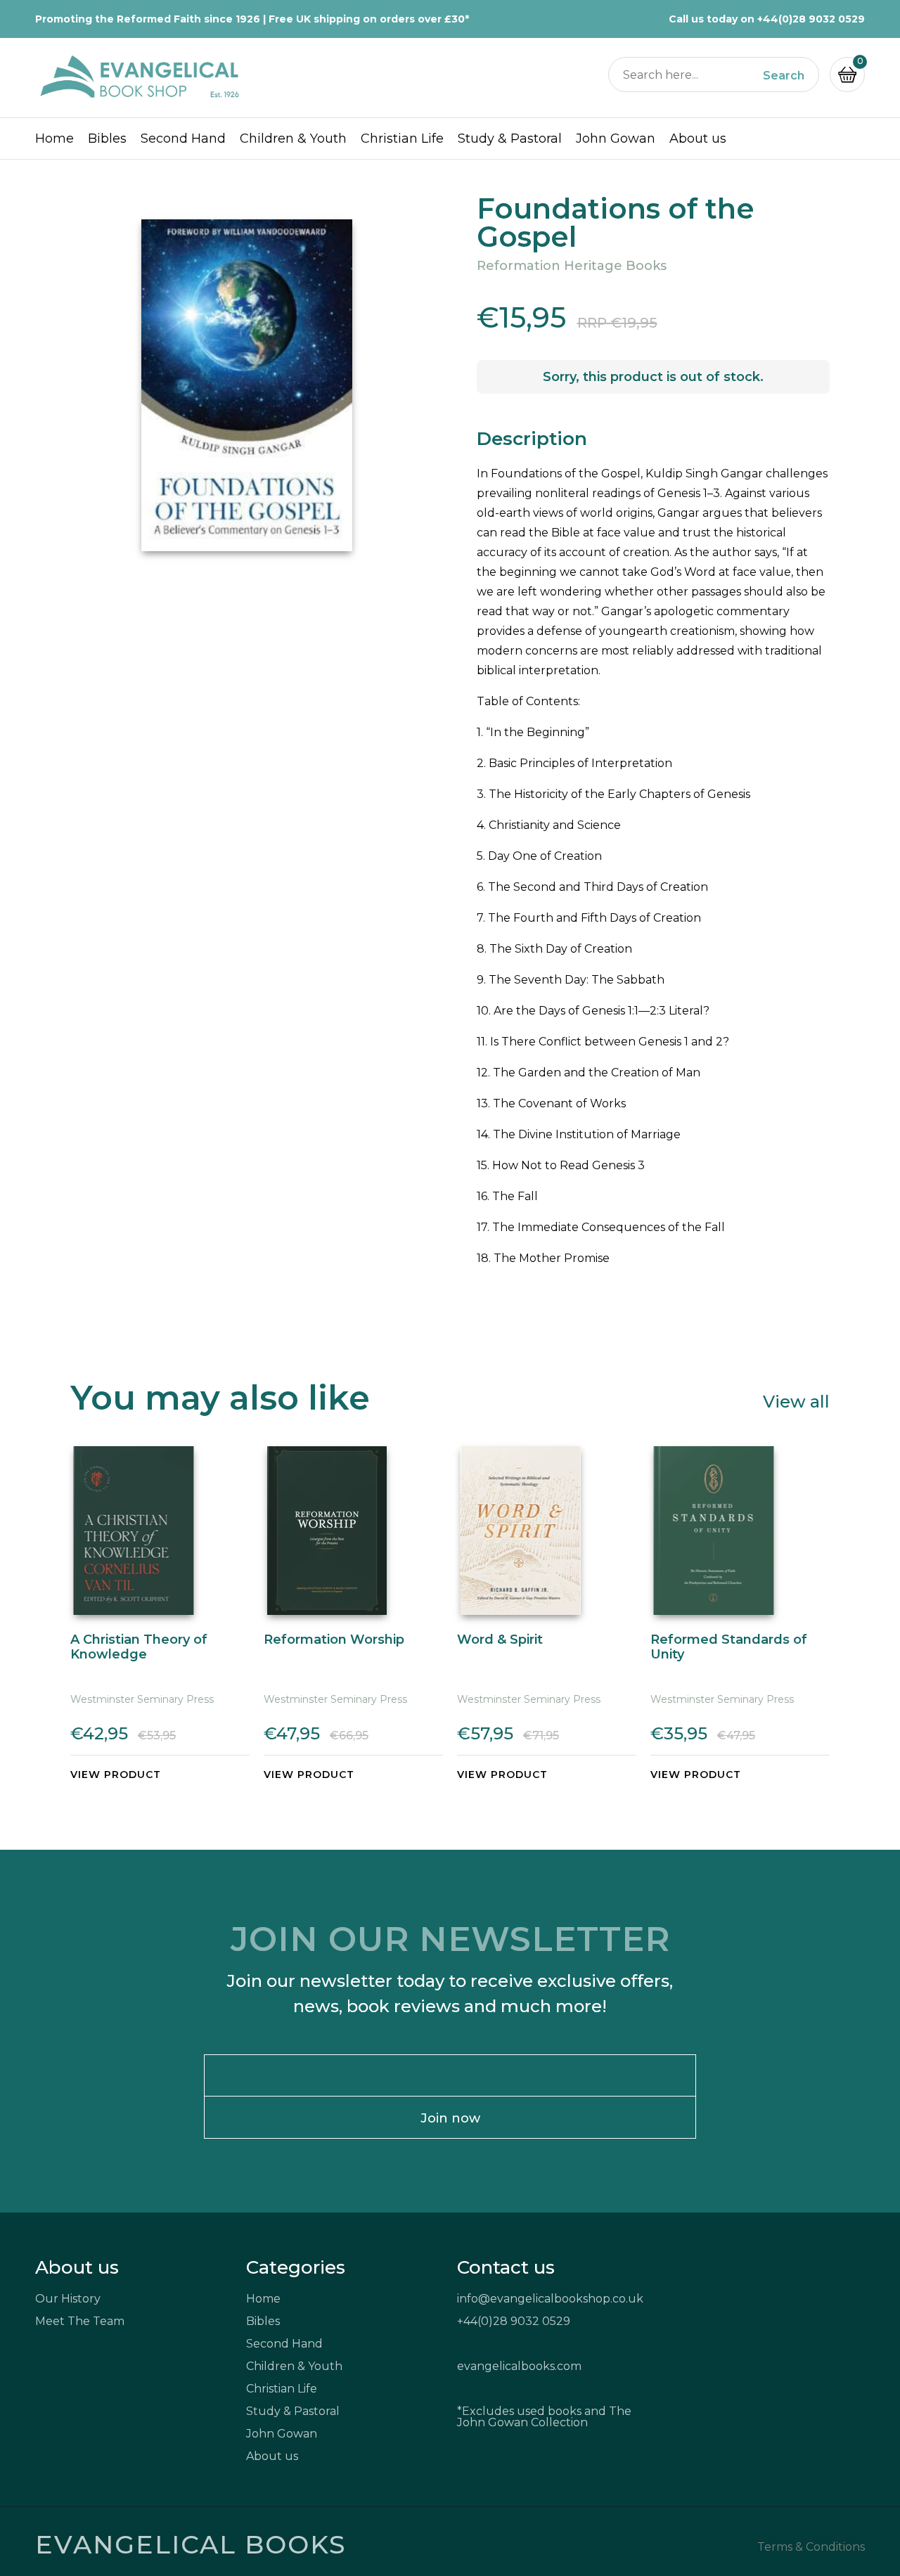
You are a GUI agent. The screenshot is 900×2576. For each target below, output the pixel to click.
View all (796, 1401)
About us (698, 139)
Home (54, 139)
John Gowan (616, 139)
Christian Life (402, 139)
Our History (68, 2299)
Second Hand (183, 139)
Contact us (506, 2267)
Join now (450, 2118)
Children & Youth (293, 139)
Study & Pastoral (510, 139)
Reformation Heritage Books (572, 266)
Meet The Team (80, 2321)
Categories (296, 2267)
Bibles (107, 139)
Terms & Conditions (811, 2547)
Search (784, 76)
